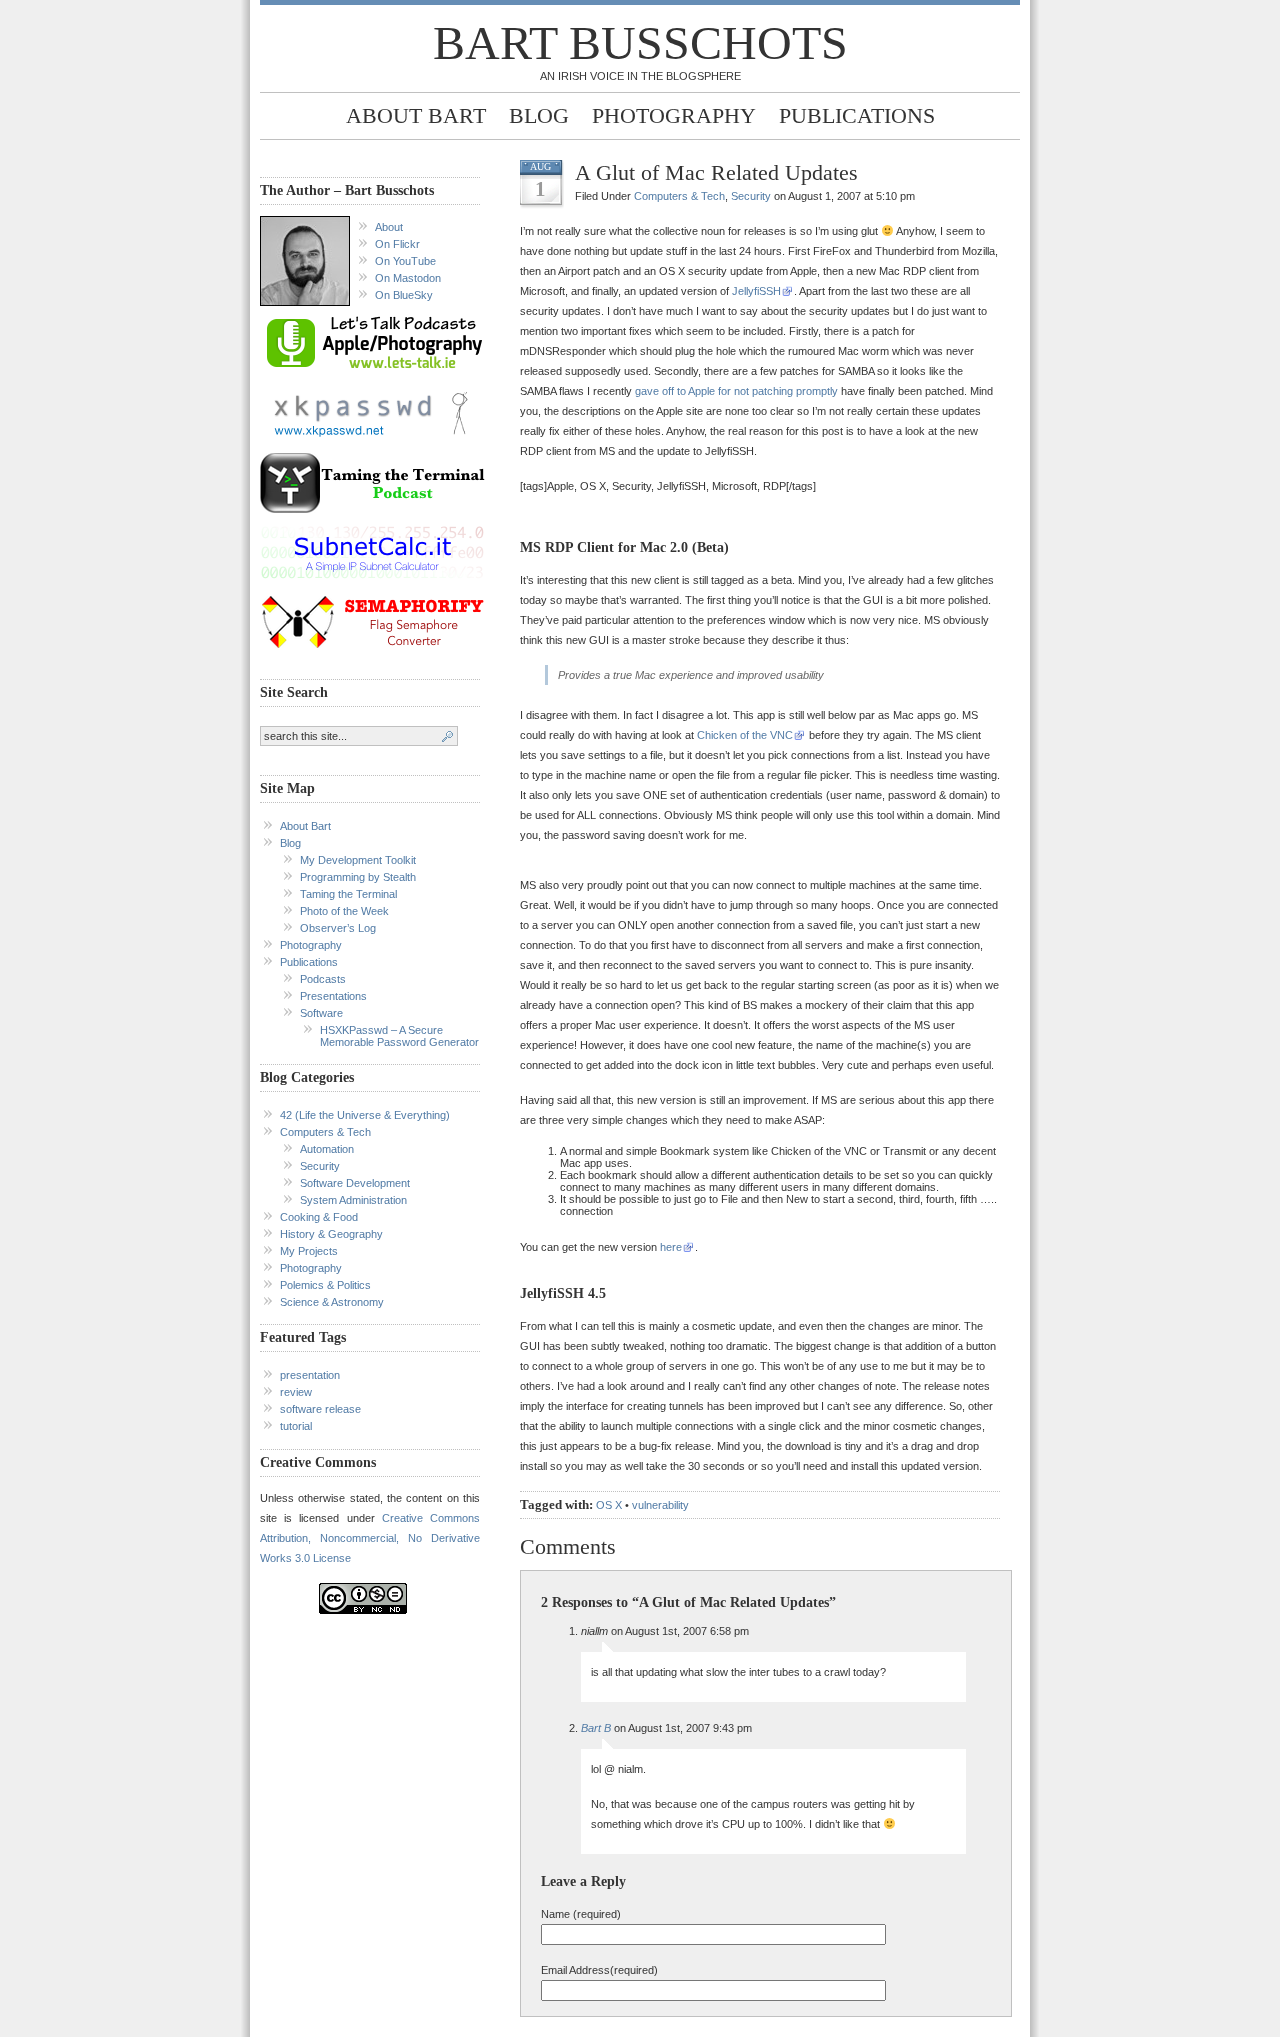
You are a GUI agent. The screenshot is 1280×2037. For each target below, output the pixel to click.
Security (320, 1166)
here (671, 1247)
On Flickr (397, 244)
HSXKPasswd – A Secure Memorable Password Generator (399, 1036)
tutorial (296, 1426)
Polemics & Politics (325, 1285)
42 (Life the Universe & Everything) (365, 1115)
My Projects (309, 1251)
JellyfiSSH (756, 291)
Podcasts (323, 979)
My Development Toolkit (358, 860)
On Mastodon (408, 278)
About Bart (416, 115)
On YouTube (405, 261)
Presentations (333, 996)
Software (321, 1013)
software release (320, 1409)
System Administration (353, 1200)
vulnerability (660, 1505)
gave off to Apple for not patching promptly (736, 391)
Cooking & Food (319, 1217)
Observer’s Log (338, 928)
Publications (857, 115)
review (296, 1392)
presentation (310, 1375)
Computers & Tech (325, 1132)
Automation (327, 1149)
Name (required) (581, 1914)
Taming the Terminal (348, 894)
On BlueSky (404, 295)
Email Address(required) (599, 1970)
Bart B (596, 1728)
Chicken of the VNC (745, 735)
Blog (539, 115)
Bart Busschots (640, 42)
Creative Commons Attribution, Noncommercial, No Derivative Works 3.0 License (370, 1538)
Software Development (355, 1183)
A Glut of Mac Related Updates (716, 172)
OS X (609, 1505)
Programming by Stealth (358, 877)
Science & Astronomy (332, 1302)
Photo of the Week (344, 911)
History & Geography (331, 1234)
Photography (674, 115)
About (389, 227)
